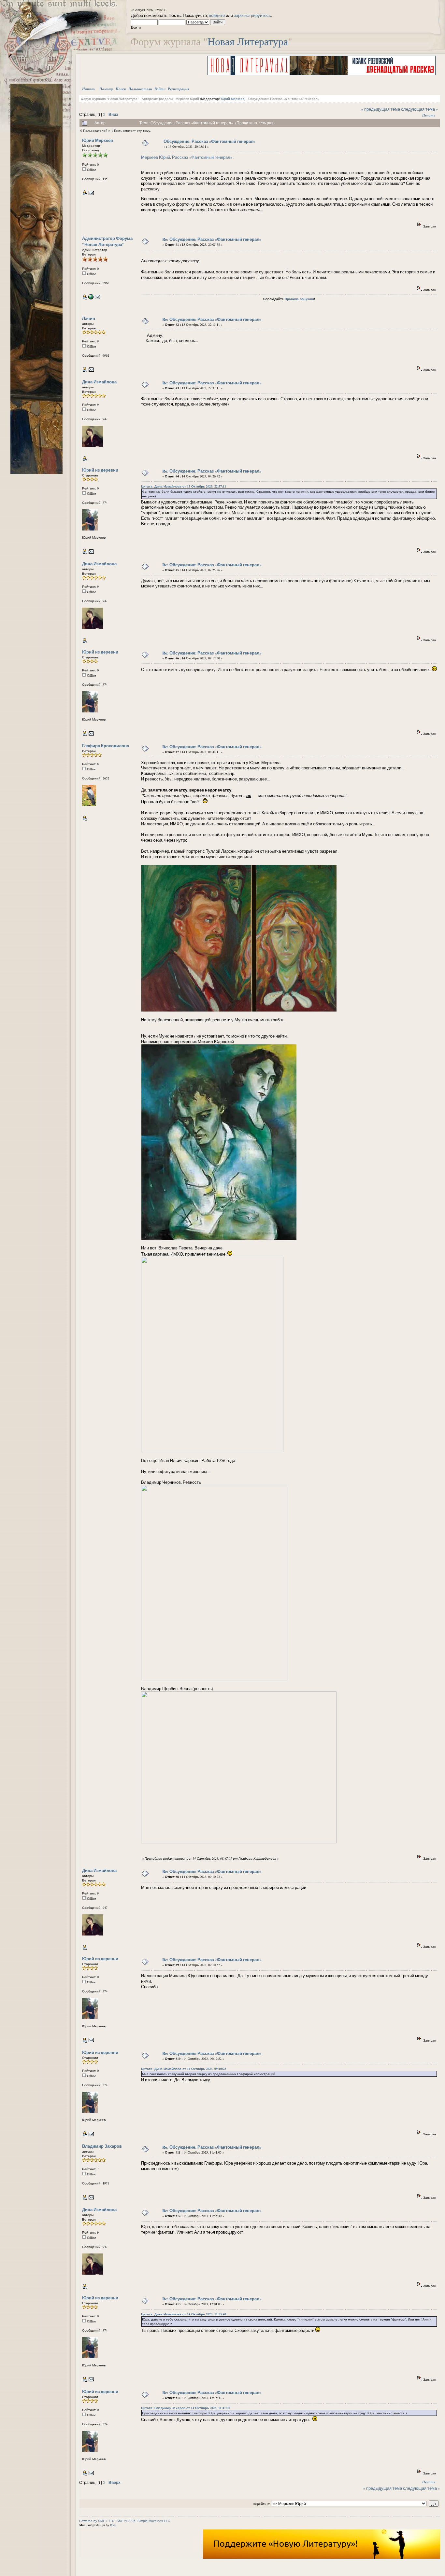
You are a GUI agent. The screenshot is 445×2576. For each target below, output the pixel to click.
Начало (88, 89)
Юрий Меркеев (233, 99)
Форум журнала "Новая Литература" (110, 99)
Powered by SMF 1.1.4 (96, 2521)
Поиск (121, 89)
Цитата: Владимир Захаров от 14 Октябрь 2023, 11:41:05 (186, 2408)
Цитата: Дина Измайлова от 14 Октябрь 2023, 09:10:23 (184, 2069)
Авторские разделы (157, 99)
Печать (429, 115)
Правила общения (299, 299)
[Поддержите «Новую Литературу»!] (322, 2557)
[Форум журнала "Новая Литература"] (91, 298)
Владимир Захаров (102, 2146)
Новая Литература (248, 41)
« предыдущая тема (380, 109)
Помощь (106, 89)
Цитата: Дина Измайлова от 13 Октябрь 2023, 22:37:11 (184, 486)
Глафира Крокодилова (106, 745)
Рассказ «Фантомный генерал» (202, 157)
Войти (160, 89)
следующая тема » (420, 109)
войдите (217, 15)
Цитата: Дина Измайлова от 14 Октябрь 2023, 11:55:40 (184, 2314)
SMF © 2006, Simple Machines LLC (143, 2521)
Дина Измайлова (99, 382)
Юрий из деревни (100, 470)
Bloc (113, 2525)
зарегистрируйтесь (252, 15)
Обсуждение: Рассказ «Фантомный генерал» (284, 99)
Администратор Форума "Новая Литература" (107, 241)
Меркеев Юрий (187, 99)
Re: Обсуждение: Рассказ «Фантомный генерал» (212, 239)
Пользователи (140, 89)
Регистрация (179, 89)
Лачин (89, 318)
